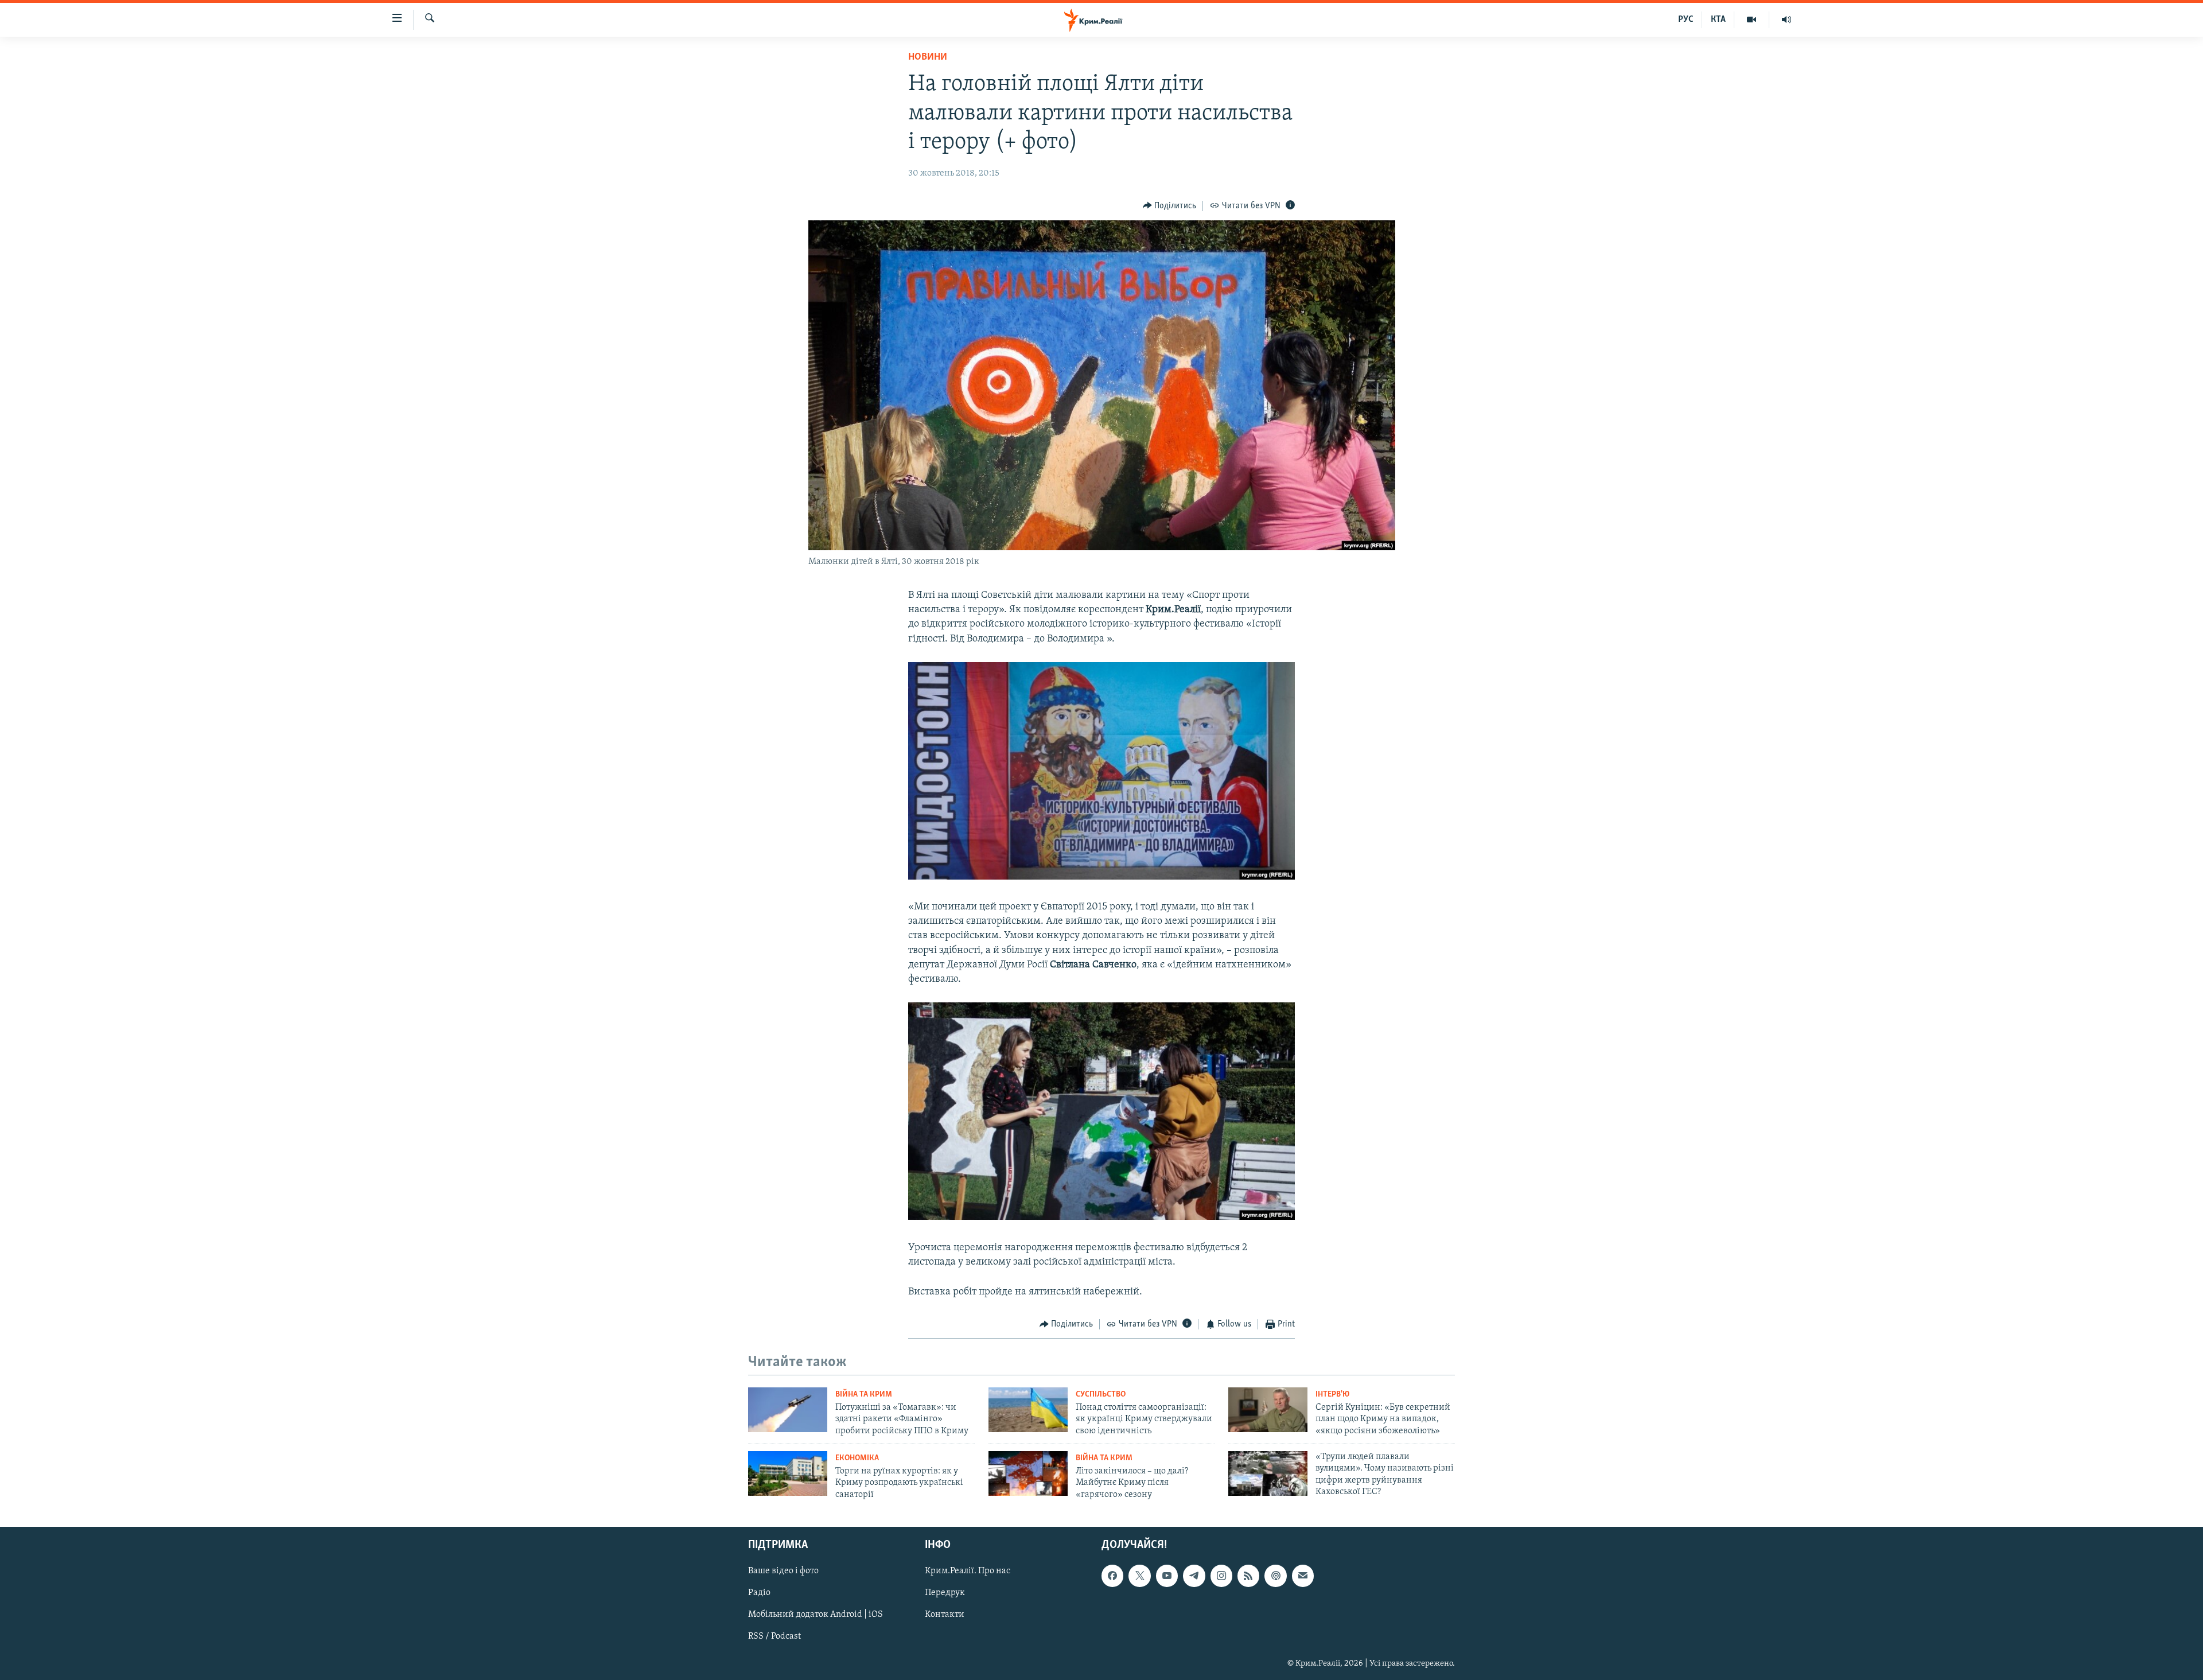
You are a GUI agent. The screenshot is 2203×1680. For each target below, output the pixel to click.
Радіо (759, 1593)
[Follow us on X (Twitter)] (1139, 1576)
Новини (928, 57)
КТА (1718, 20)
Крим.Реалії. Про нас (968, 1572)
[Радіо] (1786, 20)
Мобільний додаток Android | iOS (816, 1615)
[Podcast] (1275, 1576)
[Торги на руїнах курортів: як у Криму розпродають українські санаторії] (788, 1473)
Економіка (857, 1458)
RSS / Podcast (774, 1637)
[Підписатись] (1303, 1576)
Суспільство (1101, 1395)
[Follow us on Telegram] (1194, 1576)
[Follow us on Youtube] (1167, 1576)
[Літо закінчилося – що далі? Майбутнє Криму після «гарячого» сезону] (1028, 1473)
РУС (1686, 20)
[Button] (1170, 206)
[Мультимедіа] (1752, 20)
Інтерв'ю (1332, 1395)
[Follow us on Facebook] (1112, 1576)
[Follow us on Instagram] (1221, 1576)
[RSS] (1248, 1576)
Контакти (945, 1615)
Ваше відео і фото (783, 1572)
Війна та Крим (864, 1395)
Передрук (945, 1593)
